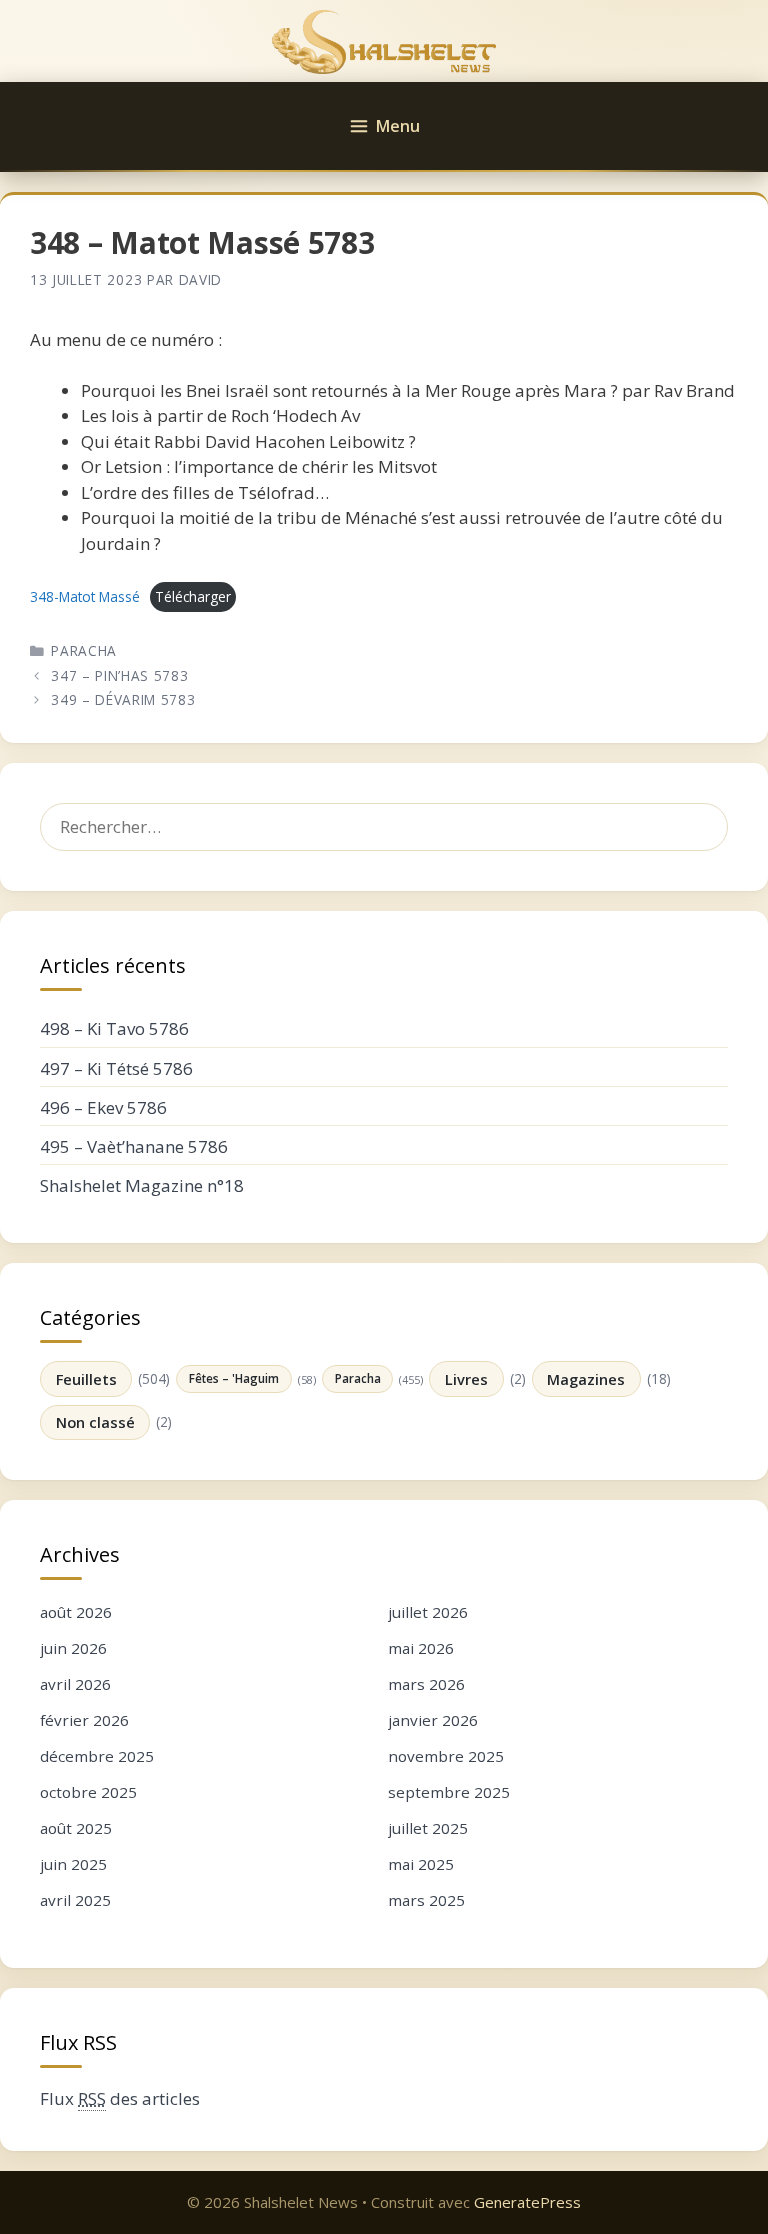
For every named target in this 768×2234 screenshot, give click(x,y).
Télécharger (193, 596)
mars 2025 (426, 1900)
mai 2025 (421, 1864)
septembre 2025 (449, 1792)
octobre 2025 (88, 1792)
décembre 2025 (97, 1756)
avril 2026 (75, 1684)
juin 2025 (73, 1864)
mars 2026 (426, 1684)
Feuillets (86, 1379)
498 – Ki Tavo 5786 (114, 1028)
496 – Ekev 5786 (103, 1107)
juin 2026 (73, 1648)
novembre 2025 (446, 1756)
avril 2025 (75, 1900)
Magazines (586, 1379)
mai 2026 (421, 1648)
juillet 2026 (428, 1612)
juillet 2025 (428, 1828)
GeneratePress (527, 2202)
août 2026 (76, 1612)
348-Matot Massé (85, 596)
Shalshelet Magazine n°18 (142, 1185)
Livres (466, 1379)
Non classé (95, 1422)
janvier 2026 (433, 1720)
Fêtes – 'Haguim (234, 1378)
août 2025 (76, 1828)
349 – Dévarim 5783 (123, 699)
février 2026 (84, 1720)
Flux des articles (120, 2098)
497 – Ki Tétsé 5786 (116, 1068)
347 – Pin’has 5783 (119, 675)
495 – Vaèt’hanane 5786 (134, 1146)
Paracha (84, 650)
